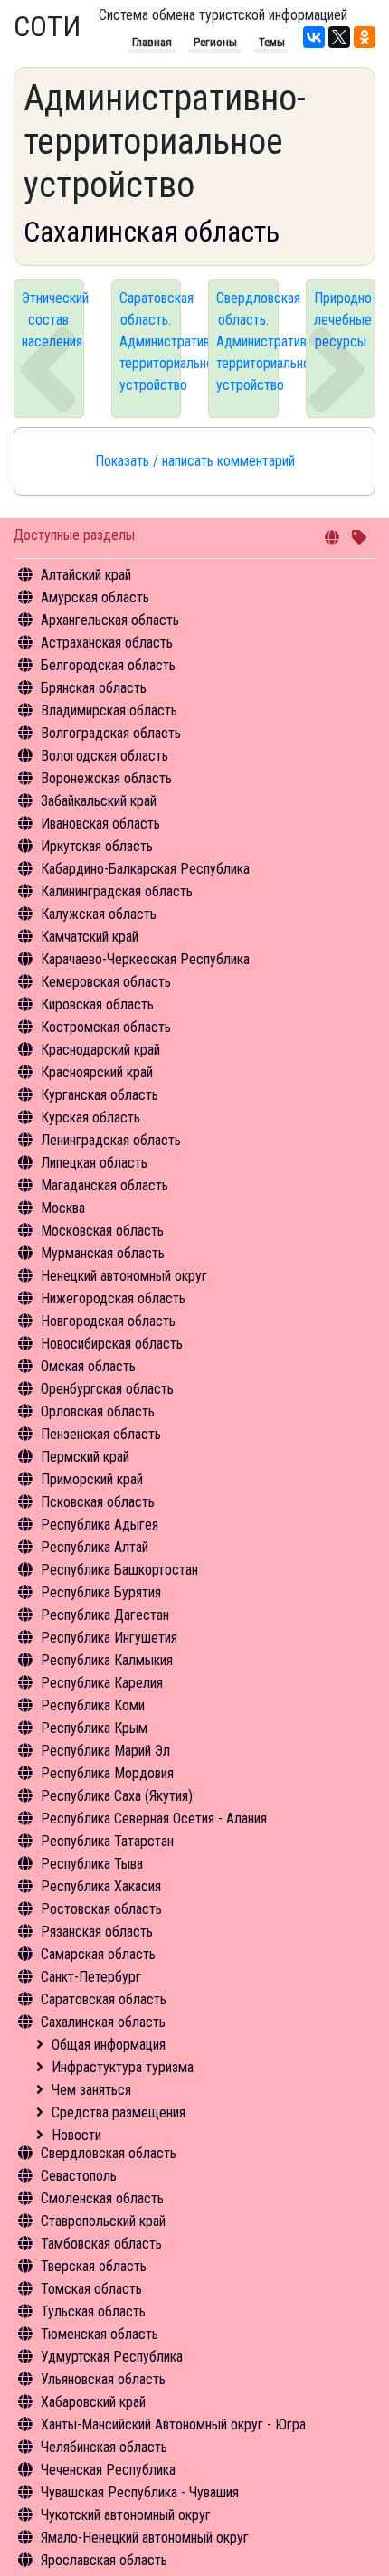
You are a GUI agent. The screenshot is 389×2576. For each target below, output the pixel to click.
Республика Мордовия (107, 1773)
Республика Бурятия (101, 1592)
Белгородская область (108, 665)
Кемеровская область (106, 982)
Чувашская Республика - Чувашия (140, 2492)
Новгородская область (108, 1321)
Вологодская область (104, 756)
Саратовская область (104, 1999)
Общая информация (109, 2045)
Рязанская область (97, 1932)
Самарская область (98, 1954)
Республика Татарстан (107, 1841)
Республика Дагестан (105, 1615)
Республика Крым (94, 1728)
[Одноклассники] (365, 37)
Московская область (102, 1231)
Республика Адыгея (100, 1525)
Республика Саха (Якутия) (117, 1796)
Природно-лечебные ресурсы (345, 320)
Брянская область (94, 688)
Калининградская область (117, 891)
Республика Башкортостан (119, 1570)
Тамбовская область (101, 2244)
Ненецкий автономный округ (124, 1276)
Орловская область (98, 1411)
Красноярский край (97, 1072)
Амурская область (95, 597)
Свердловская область (109, 2153)
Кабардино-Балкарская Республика (145, 869)
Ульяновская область (103, 2379)
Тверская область (94, 2266)
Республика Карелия (102, 1683)
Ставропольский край (103, 2221)
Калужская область (99, 914)
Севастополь (79, 2176)
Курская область (90, 1118)
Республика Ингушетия (109, 1638)
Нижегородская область (113, 1298)
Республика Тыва (92, 1864)
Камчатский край (90, 937)
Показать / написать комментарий (195, 461)
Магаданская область (104, 1185)
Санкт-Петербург (91, 1977)
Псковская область (98, 1502)
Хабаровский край (93, 2402)
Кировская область (97, 1004)
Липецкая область (94, 1163)
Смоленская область (102, 2198)
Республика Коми (93, 1705)
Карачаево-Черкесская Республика (145, 959)
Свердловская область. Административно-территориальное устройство (247, 341)
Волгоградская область (111, 733)
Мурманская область (103, 1253)
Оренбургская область (107, 1389)
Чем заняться (91, 2090)
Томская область (91, 2289)
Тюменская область (100, 2334)
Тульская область (93, 2311)
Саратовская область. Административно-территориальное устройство (151, 341)
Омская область (88, 1366)
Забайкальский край (99, 801)
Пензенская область (101, 1434)
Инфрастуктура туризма (123, 2067)
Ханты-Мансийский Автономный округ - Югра (173, 2424)
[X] (339, 37)
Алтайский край (86, 575)
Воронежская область (106, 778)
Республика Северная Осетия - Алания (154, 1818)
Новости (76, 2135)
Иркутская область (97, 846)
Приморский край (92, 1479)
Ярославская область (104, 2560)
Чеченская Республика (108, 2470)
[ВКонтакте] (314, 37)
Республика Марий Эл (105, 1751)
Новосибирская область (112, 1344)
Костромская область (106, 1027)
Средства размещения (119, 2112)
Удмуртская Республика (112, 2357)
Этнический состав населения (53, 320)
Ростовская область (101, 1909)
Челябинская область (104, 2447)
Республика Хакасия (101, 1886)
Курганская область (100, 1095)
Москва (63, 1208)
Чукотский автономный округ (126, 2515)
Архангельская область (110, 620)
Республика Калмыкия (107, 1660)
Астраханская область (107, 643)
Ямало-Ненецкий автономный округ (145, 2538)
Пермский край (85, 1457)
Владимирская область (109, 710)
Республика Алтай (95, 1547)
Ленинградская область (111, 1140)
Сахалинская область (103, 2022)
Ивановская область (100, 824)
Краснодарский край (100, 1050)
